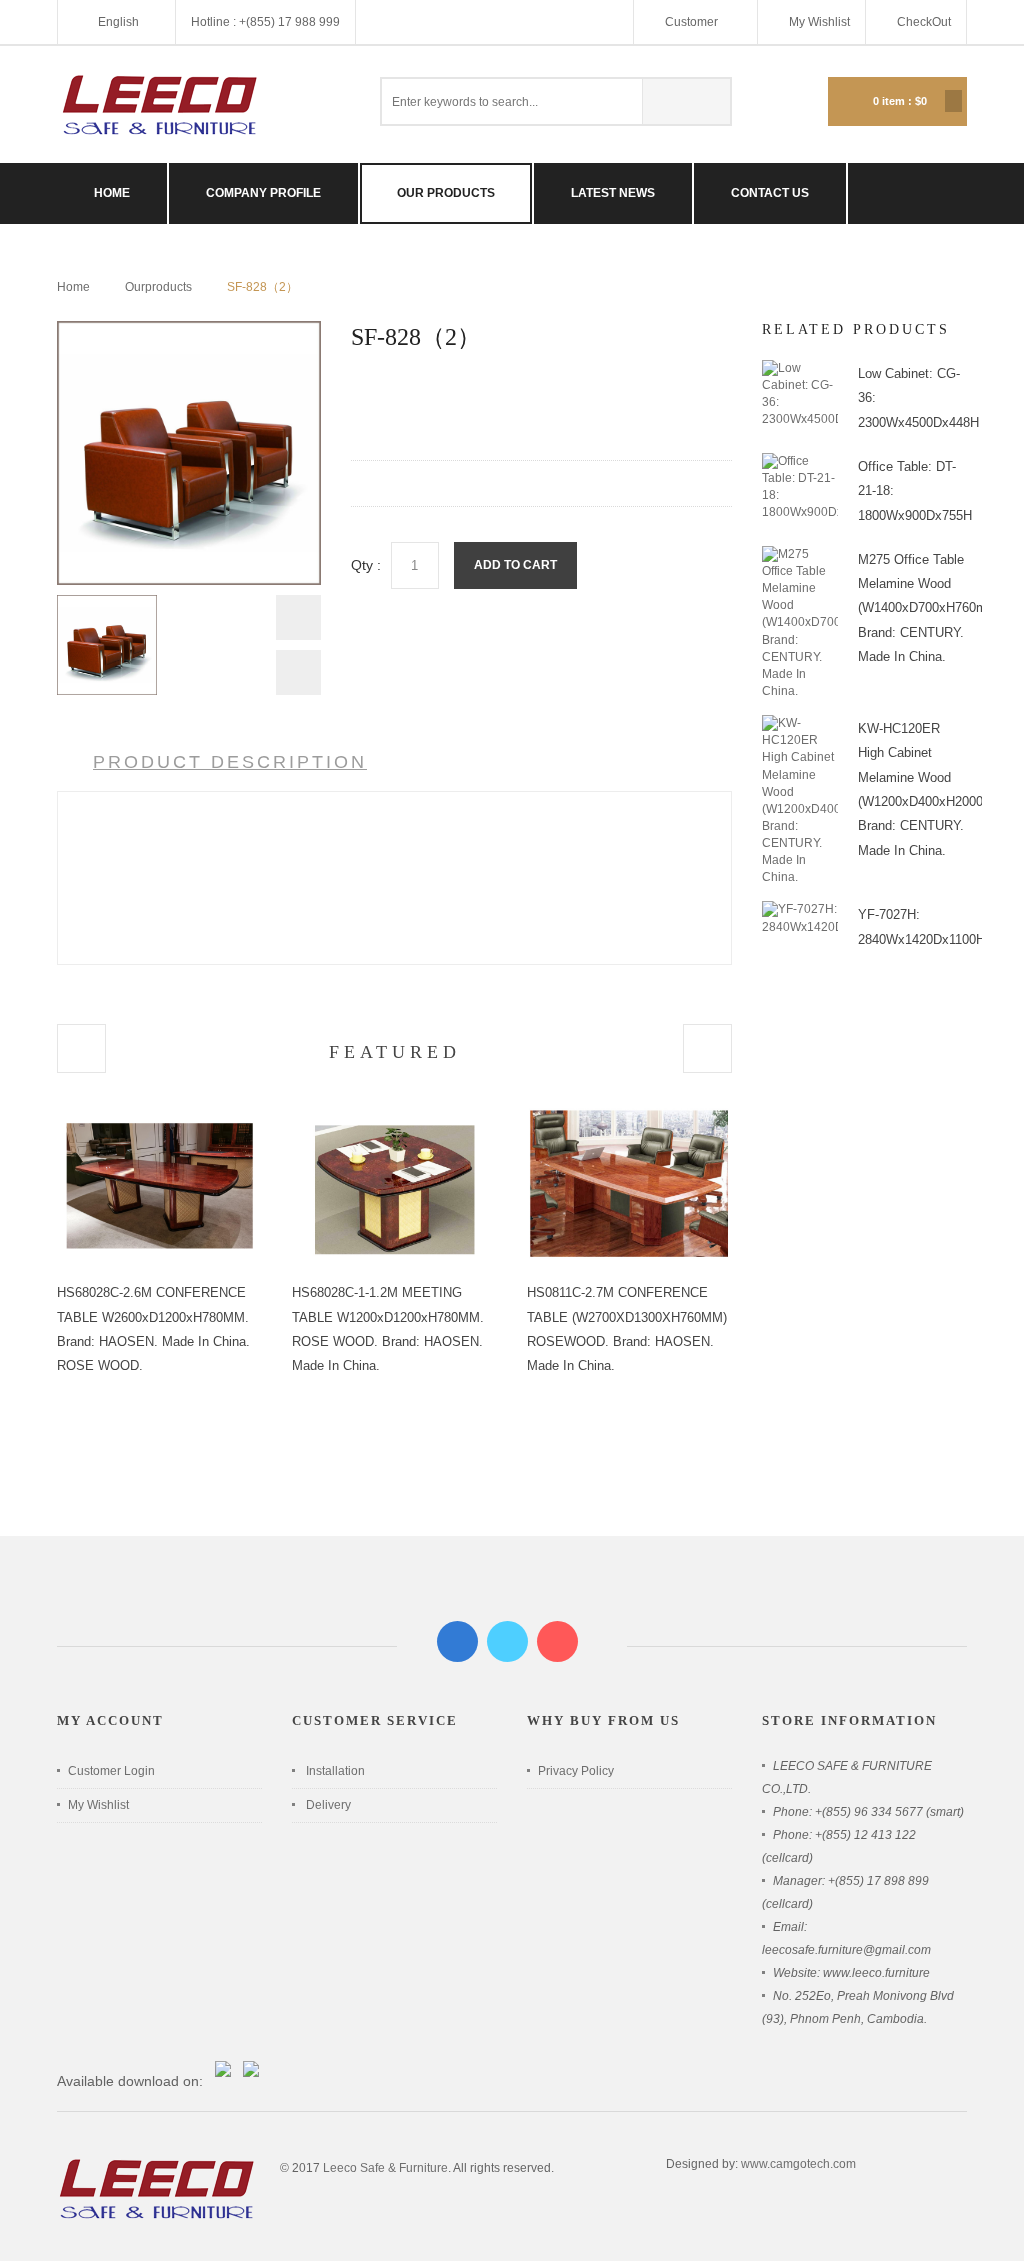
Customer (693, 22)
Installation (335, 1771)
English (118, 22)
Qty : (366, 565)
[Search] (686, 101)
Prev (298, 622)
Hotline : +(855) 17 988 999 (265, 22)
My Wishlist (819, 22)
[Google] (557, 1641)
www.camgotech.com (798, 2164)
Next (298, 672)
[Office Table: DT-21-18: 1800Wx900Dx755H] (800, 461)
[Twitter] (507, 1641)
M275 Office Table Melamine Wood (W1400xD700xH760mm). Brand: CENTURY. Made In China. (932, 608)
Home (73, 287)
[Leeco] (160, 104)
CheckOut (924, 22)
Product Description (230, 762)
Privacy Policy (576, 1771)
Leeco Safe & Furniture (385, 2168)
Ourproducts (158, 287)
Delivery (328, 1805)
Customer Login (111, 1771)
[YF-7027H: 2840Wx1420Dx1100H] (800, 909)
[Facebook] (457, 1641)
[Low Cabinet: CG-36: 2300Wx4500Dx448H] (800, 368)
